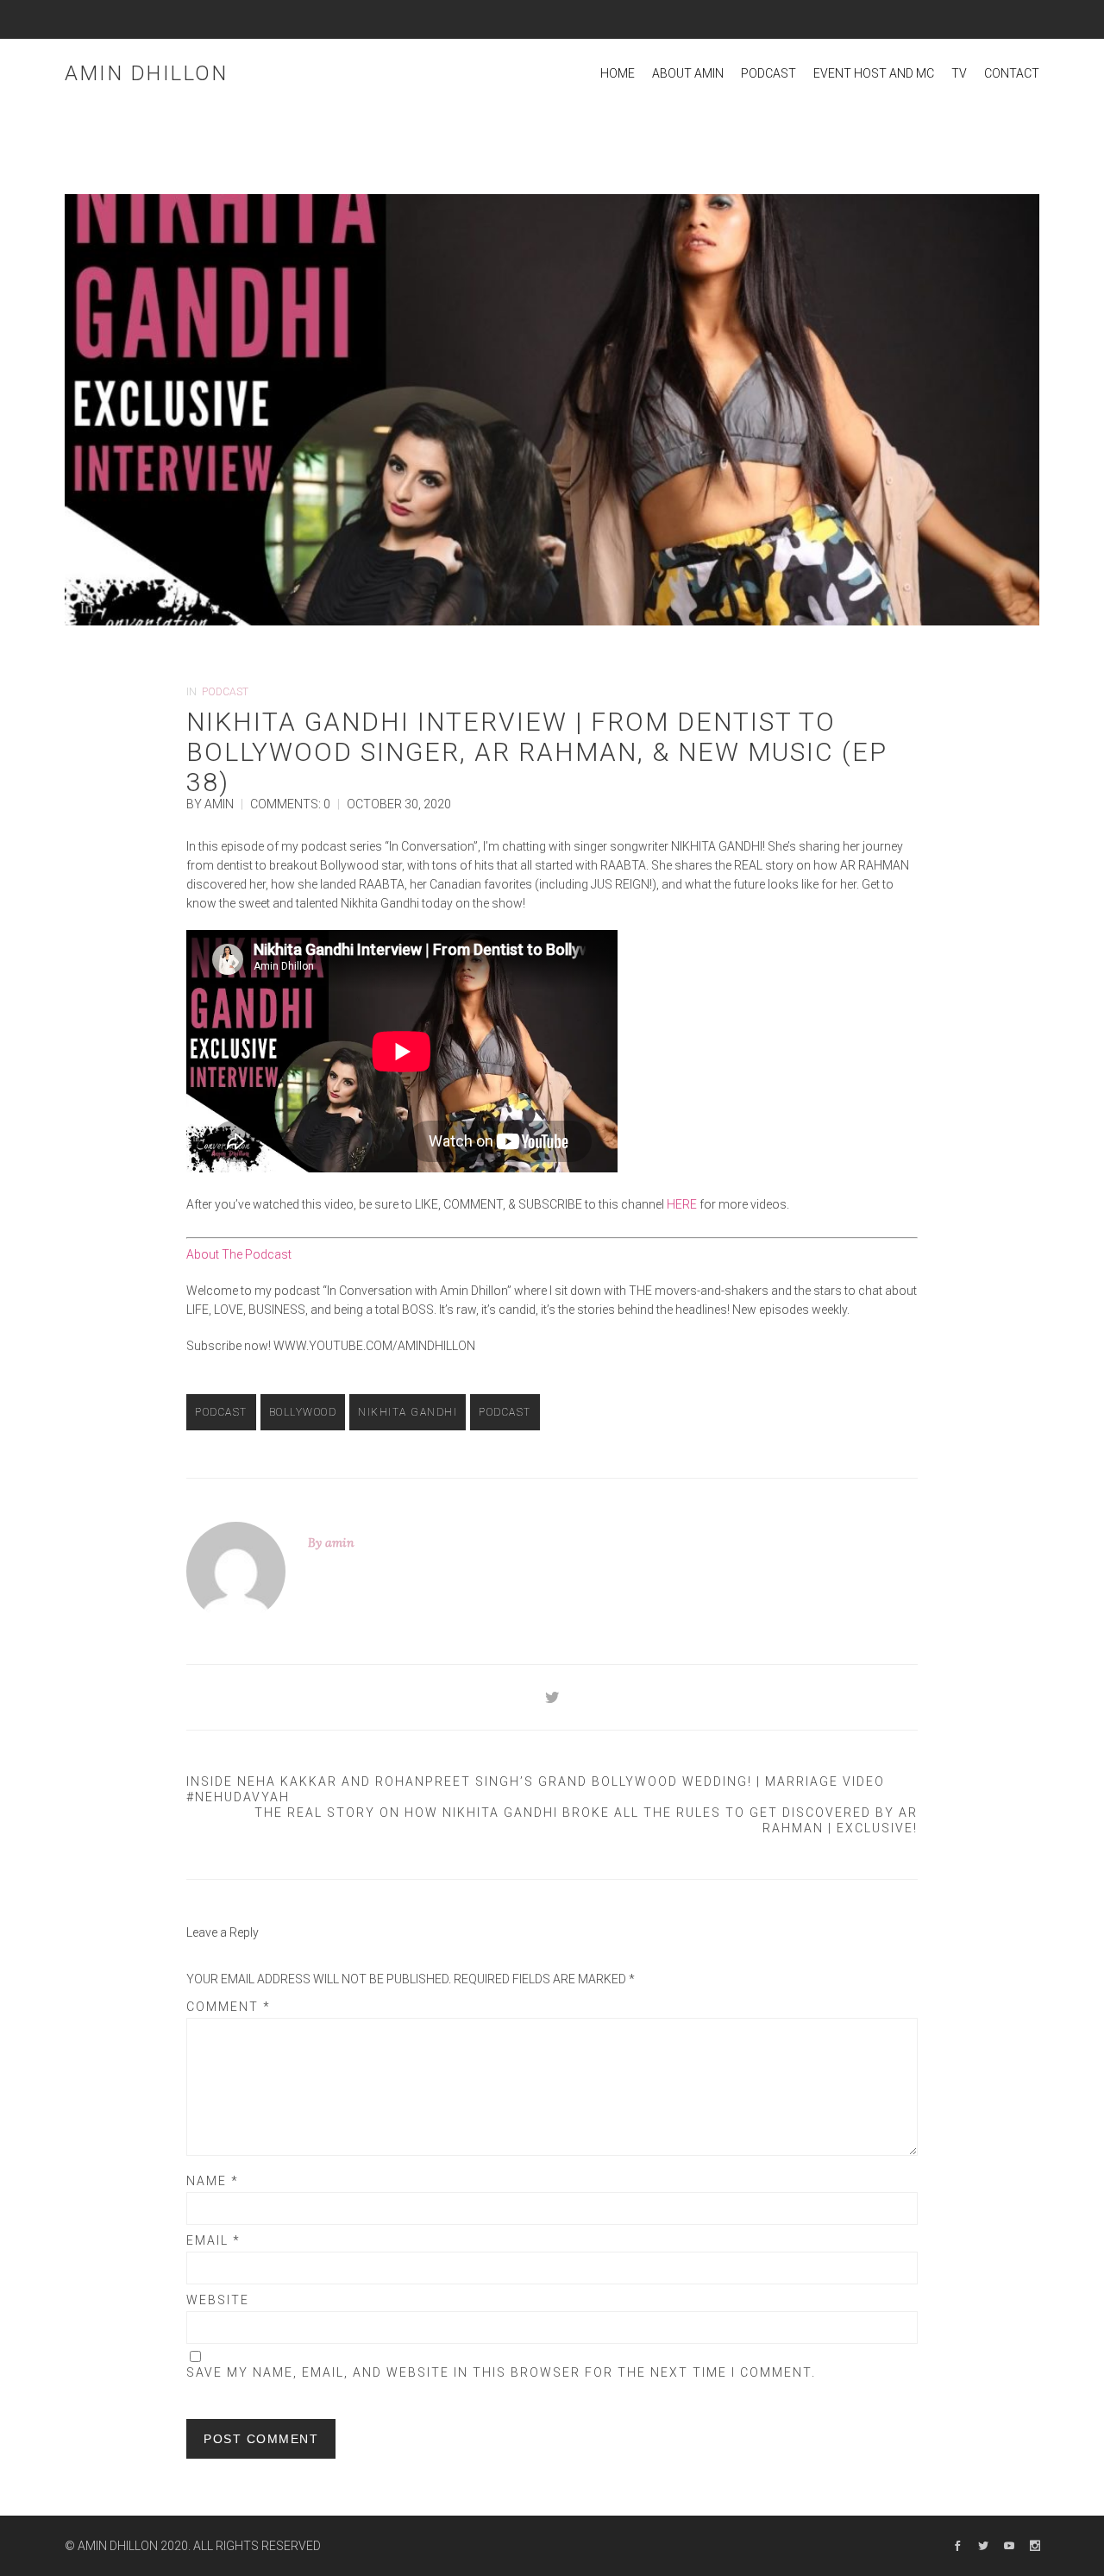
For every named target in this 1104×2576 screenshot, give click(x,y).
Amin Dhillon (146, 73)
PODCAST (225, 692)
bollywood (303, 1412)
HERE (682, 1204)
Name (213, 2181)
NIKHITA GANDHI (408, 1412)
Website (218, 2300)
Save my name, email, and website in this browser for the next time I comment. (501, 2372)
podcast (505, 1412)
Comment (229, 2007)
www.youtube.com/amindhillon (373, 1346)
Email (213, 2240)
